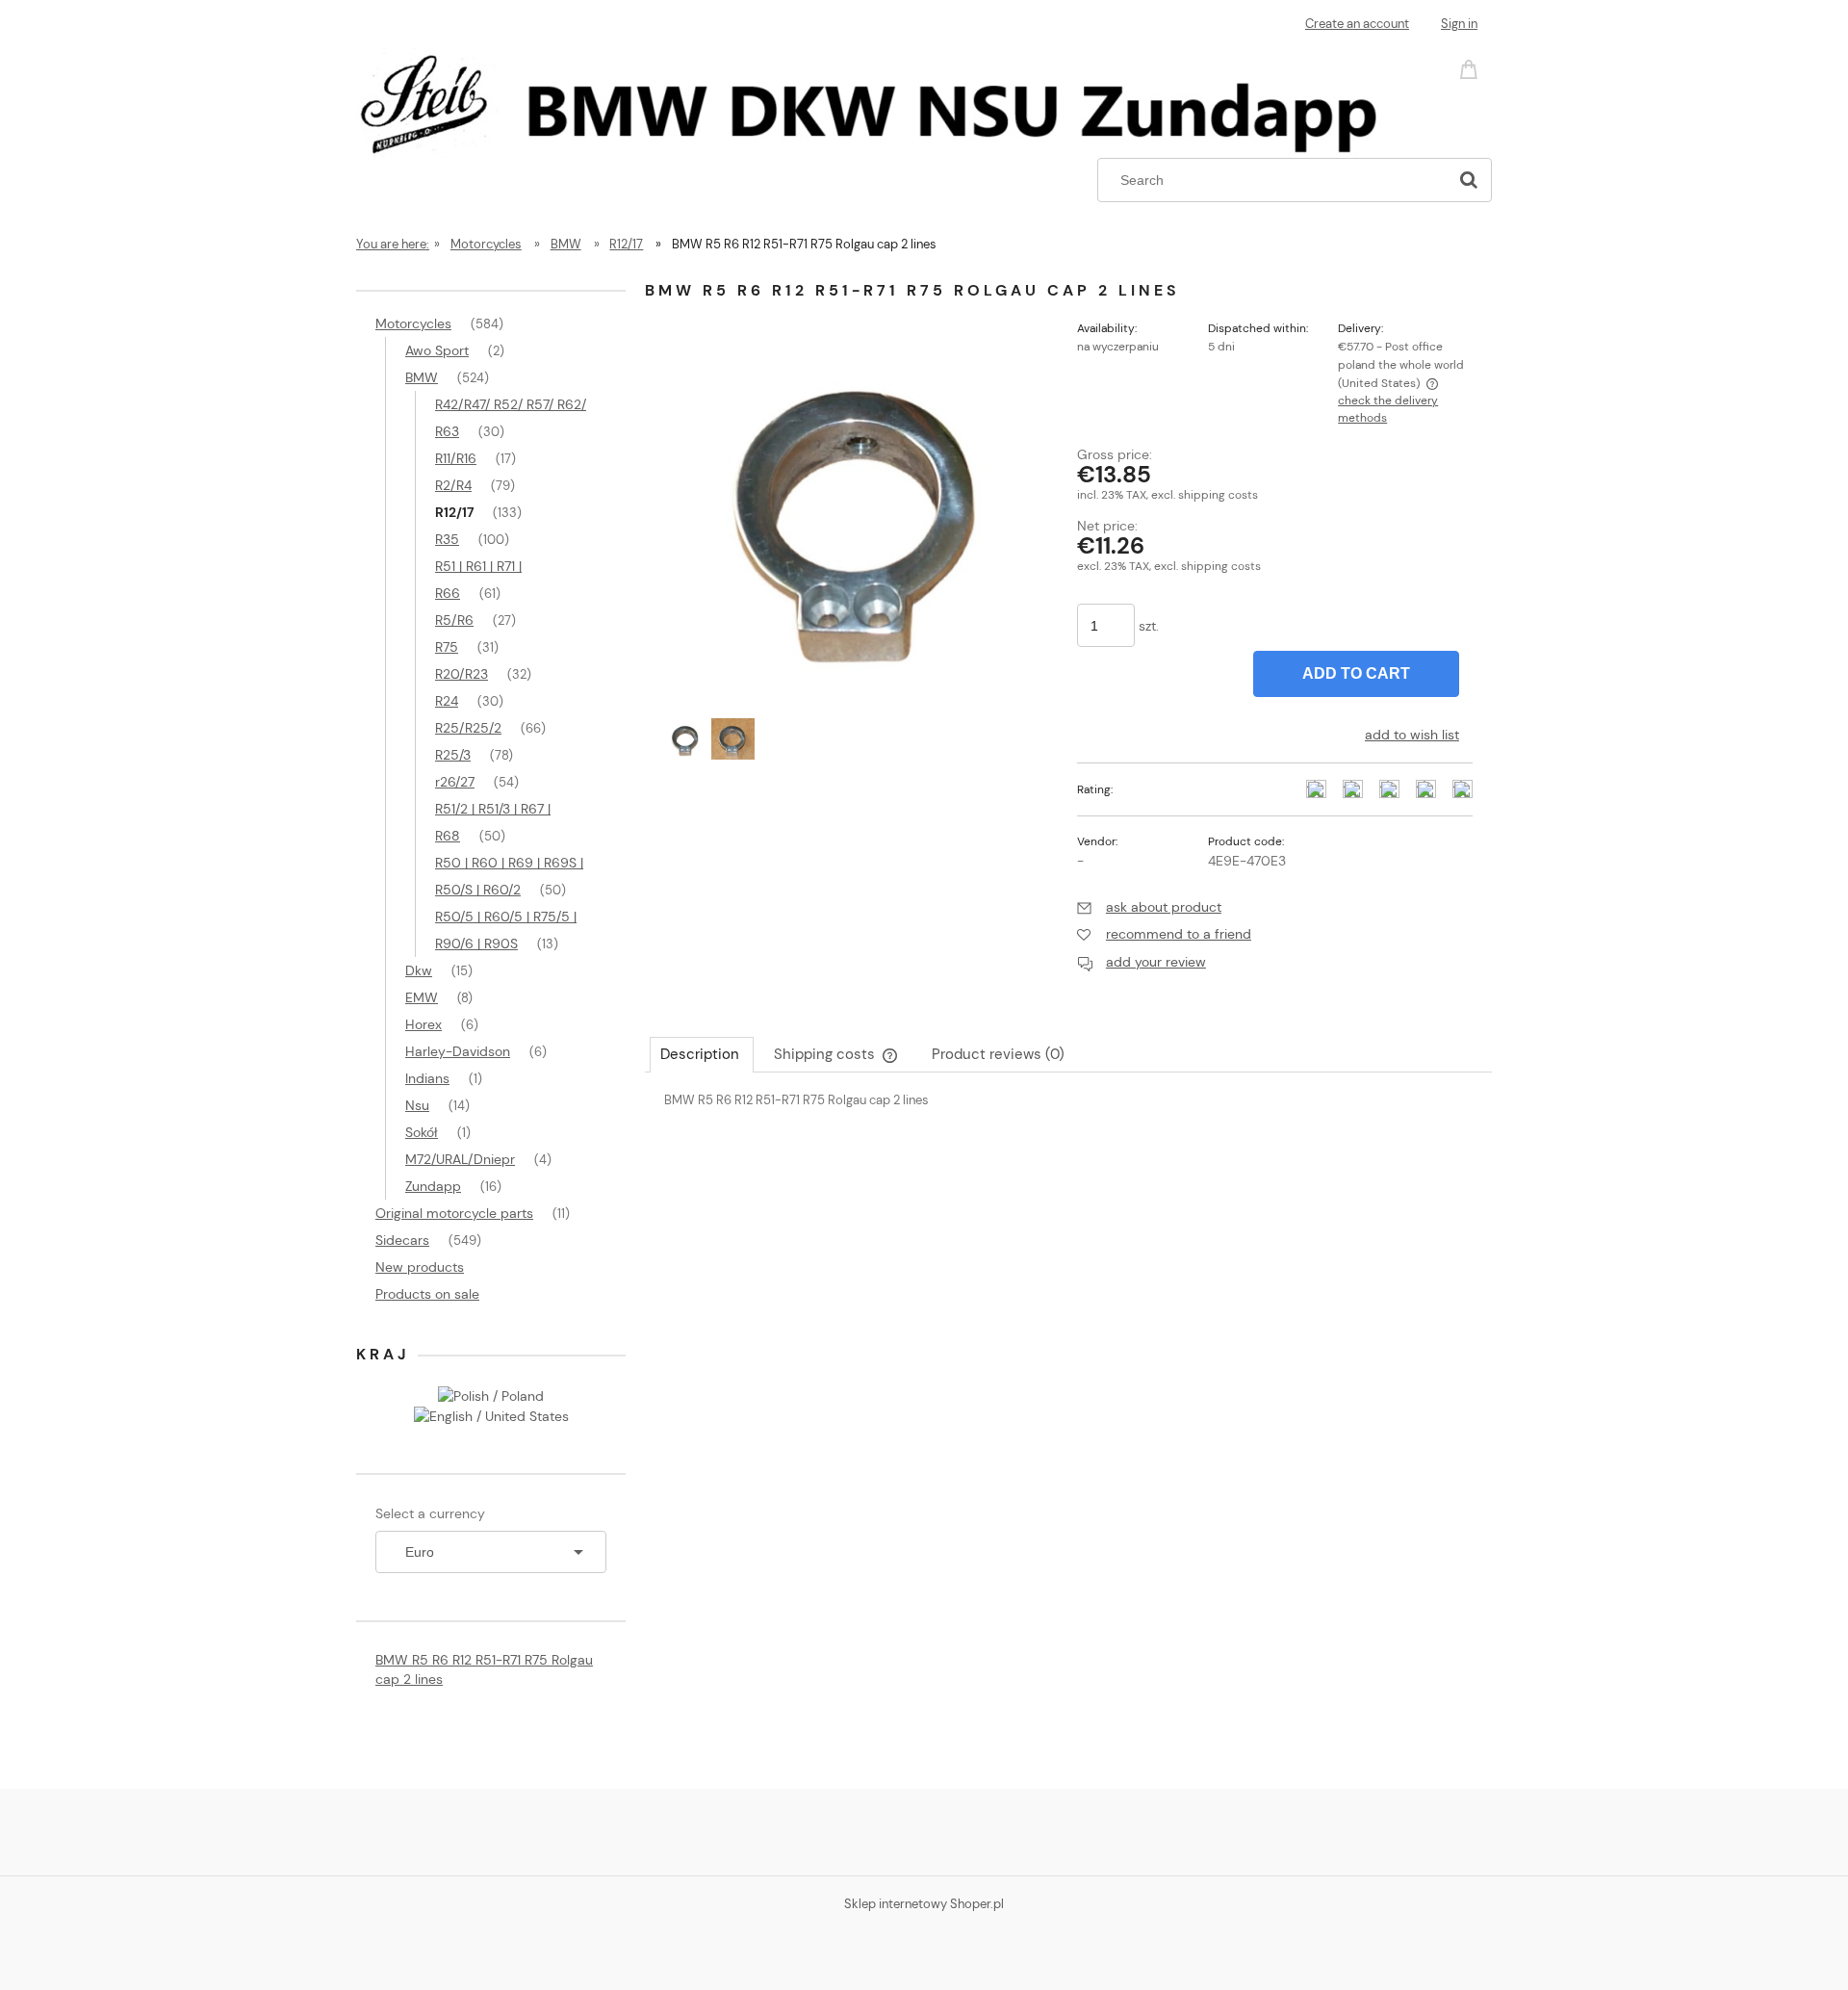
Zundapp (433, 1186)
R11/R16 (456, 458)
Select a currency (430, 1513)
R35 (447, 539)
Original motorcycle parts (454, 1213)
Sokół (422, 1132)
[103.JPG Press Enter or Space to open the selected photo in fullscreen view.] (862, 508)
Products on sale (427, 1294)
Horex (423, 1024)
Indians (427, 1078)
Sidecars (402, 1240)
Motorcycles (413, 323)
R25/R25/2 (468, 728)
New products (420, 1267)
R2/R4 (453, 485)
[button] (1149, 907)
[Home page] (882, 100)
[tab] (702, 1054)
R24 (447, 701)
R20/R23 (462, 674)
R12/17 (454, 512)
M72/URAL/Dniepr (460, 1159)
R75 (447, 647)
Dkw (419, 970)
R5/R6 (454, 620)
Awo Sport (437, 350)
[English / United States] (491, 1415)
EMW (422, 997)
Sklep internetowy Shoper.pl (924, 1904)
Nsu (417, 1105)
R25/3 (453, 755)
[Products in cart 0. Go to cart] (1472, 68)
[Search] (1469, 180)
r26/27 (455, 782)
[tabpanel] (1068, 1116)
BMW (422, 377)
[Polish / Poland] (491, 1394)
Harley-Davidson (458, 1051)
